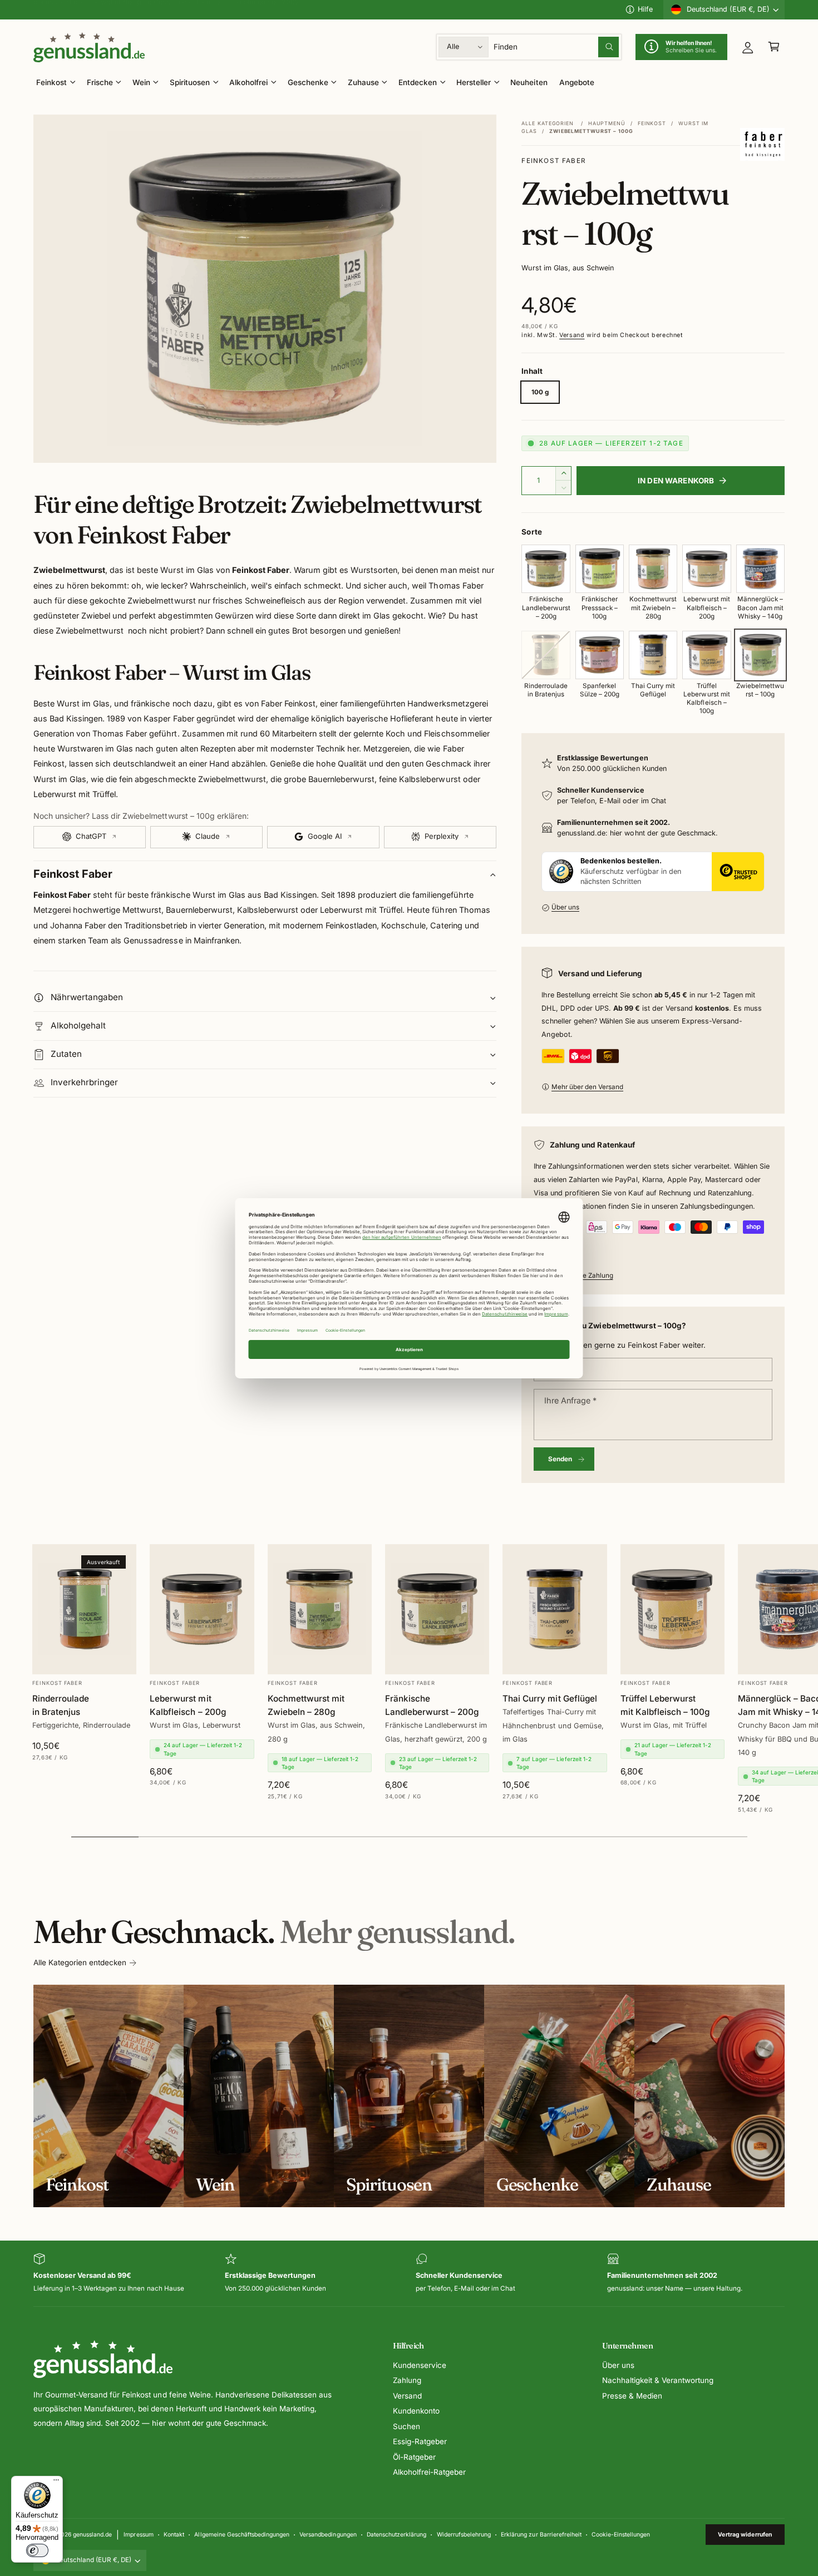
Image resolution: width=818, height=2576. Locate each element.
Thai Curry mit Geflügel (550, 1699)
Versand (572, 335)
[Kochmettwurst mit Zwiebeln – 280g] (653, 569)
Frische (100, 82)
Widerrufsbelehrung (464, 2534)
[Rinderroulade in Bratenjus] (546, 655)
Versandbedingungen (328, 2534)
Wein (141, 82)
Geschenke (308, 82)
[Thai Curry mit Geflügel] (653, 655)
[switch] (37, 2550)
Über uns (565, 907)
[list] (409, 2274)
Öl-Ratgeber (414, 2457)
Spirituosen (190, 82)
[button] (774, 47)
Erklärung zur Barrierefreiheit (541, 2534)
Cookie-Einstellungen (621, 2534)
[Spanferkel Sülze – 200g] (600, 655)
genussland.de (92, 2534)
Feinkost (51, 82)
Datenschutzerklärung (396, 2534)
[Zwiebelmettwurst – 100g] (760, 655)
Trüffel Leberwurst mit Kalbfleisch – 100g (665, 1706)
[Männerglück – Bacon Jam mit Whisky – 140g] (760, 569)
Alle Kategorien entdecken (80, 1962)
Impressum (138, 2534)
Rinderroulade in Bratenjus (61, 1706)
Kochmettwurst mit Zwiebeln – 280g (306, 1706)
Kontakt (174, 2534)
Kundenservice (420, 2365)
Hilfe (645, 9)
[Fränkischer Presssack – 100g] (600, 569)
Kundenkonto (416, 2411)
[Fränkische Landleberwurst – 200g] (546, 569)
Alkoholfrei (248, 82)
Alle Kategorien (548, 123)
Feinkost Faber (553, 161)
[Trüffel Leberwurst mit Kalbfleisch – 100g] (706, 655)
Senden (560, 1459)
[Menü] (56, 2483)
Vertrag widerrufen (745, 2534)
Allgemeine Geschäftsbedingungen (242, 2534)
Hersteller (474, 82)
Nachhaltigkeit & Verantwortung (658, 2380)
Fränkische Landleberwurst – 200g (432, 1706)
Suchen (406, 2426)
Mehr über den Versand (587, 1087)
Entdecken (418, 82)
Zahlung (407, 2380)
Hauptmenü (607, 123)
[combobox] (556, 47)
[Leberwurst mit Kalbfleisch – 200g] (706, 569)
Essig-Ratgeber (420, 2441)
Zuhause (363, 82)
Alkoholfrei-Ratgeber (429, 2472)
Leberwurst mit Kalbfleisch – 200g (188, 1706)
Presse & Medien (632, 2396)
